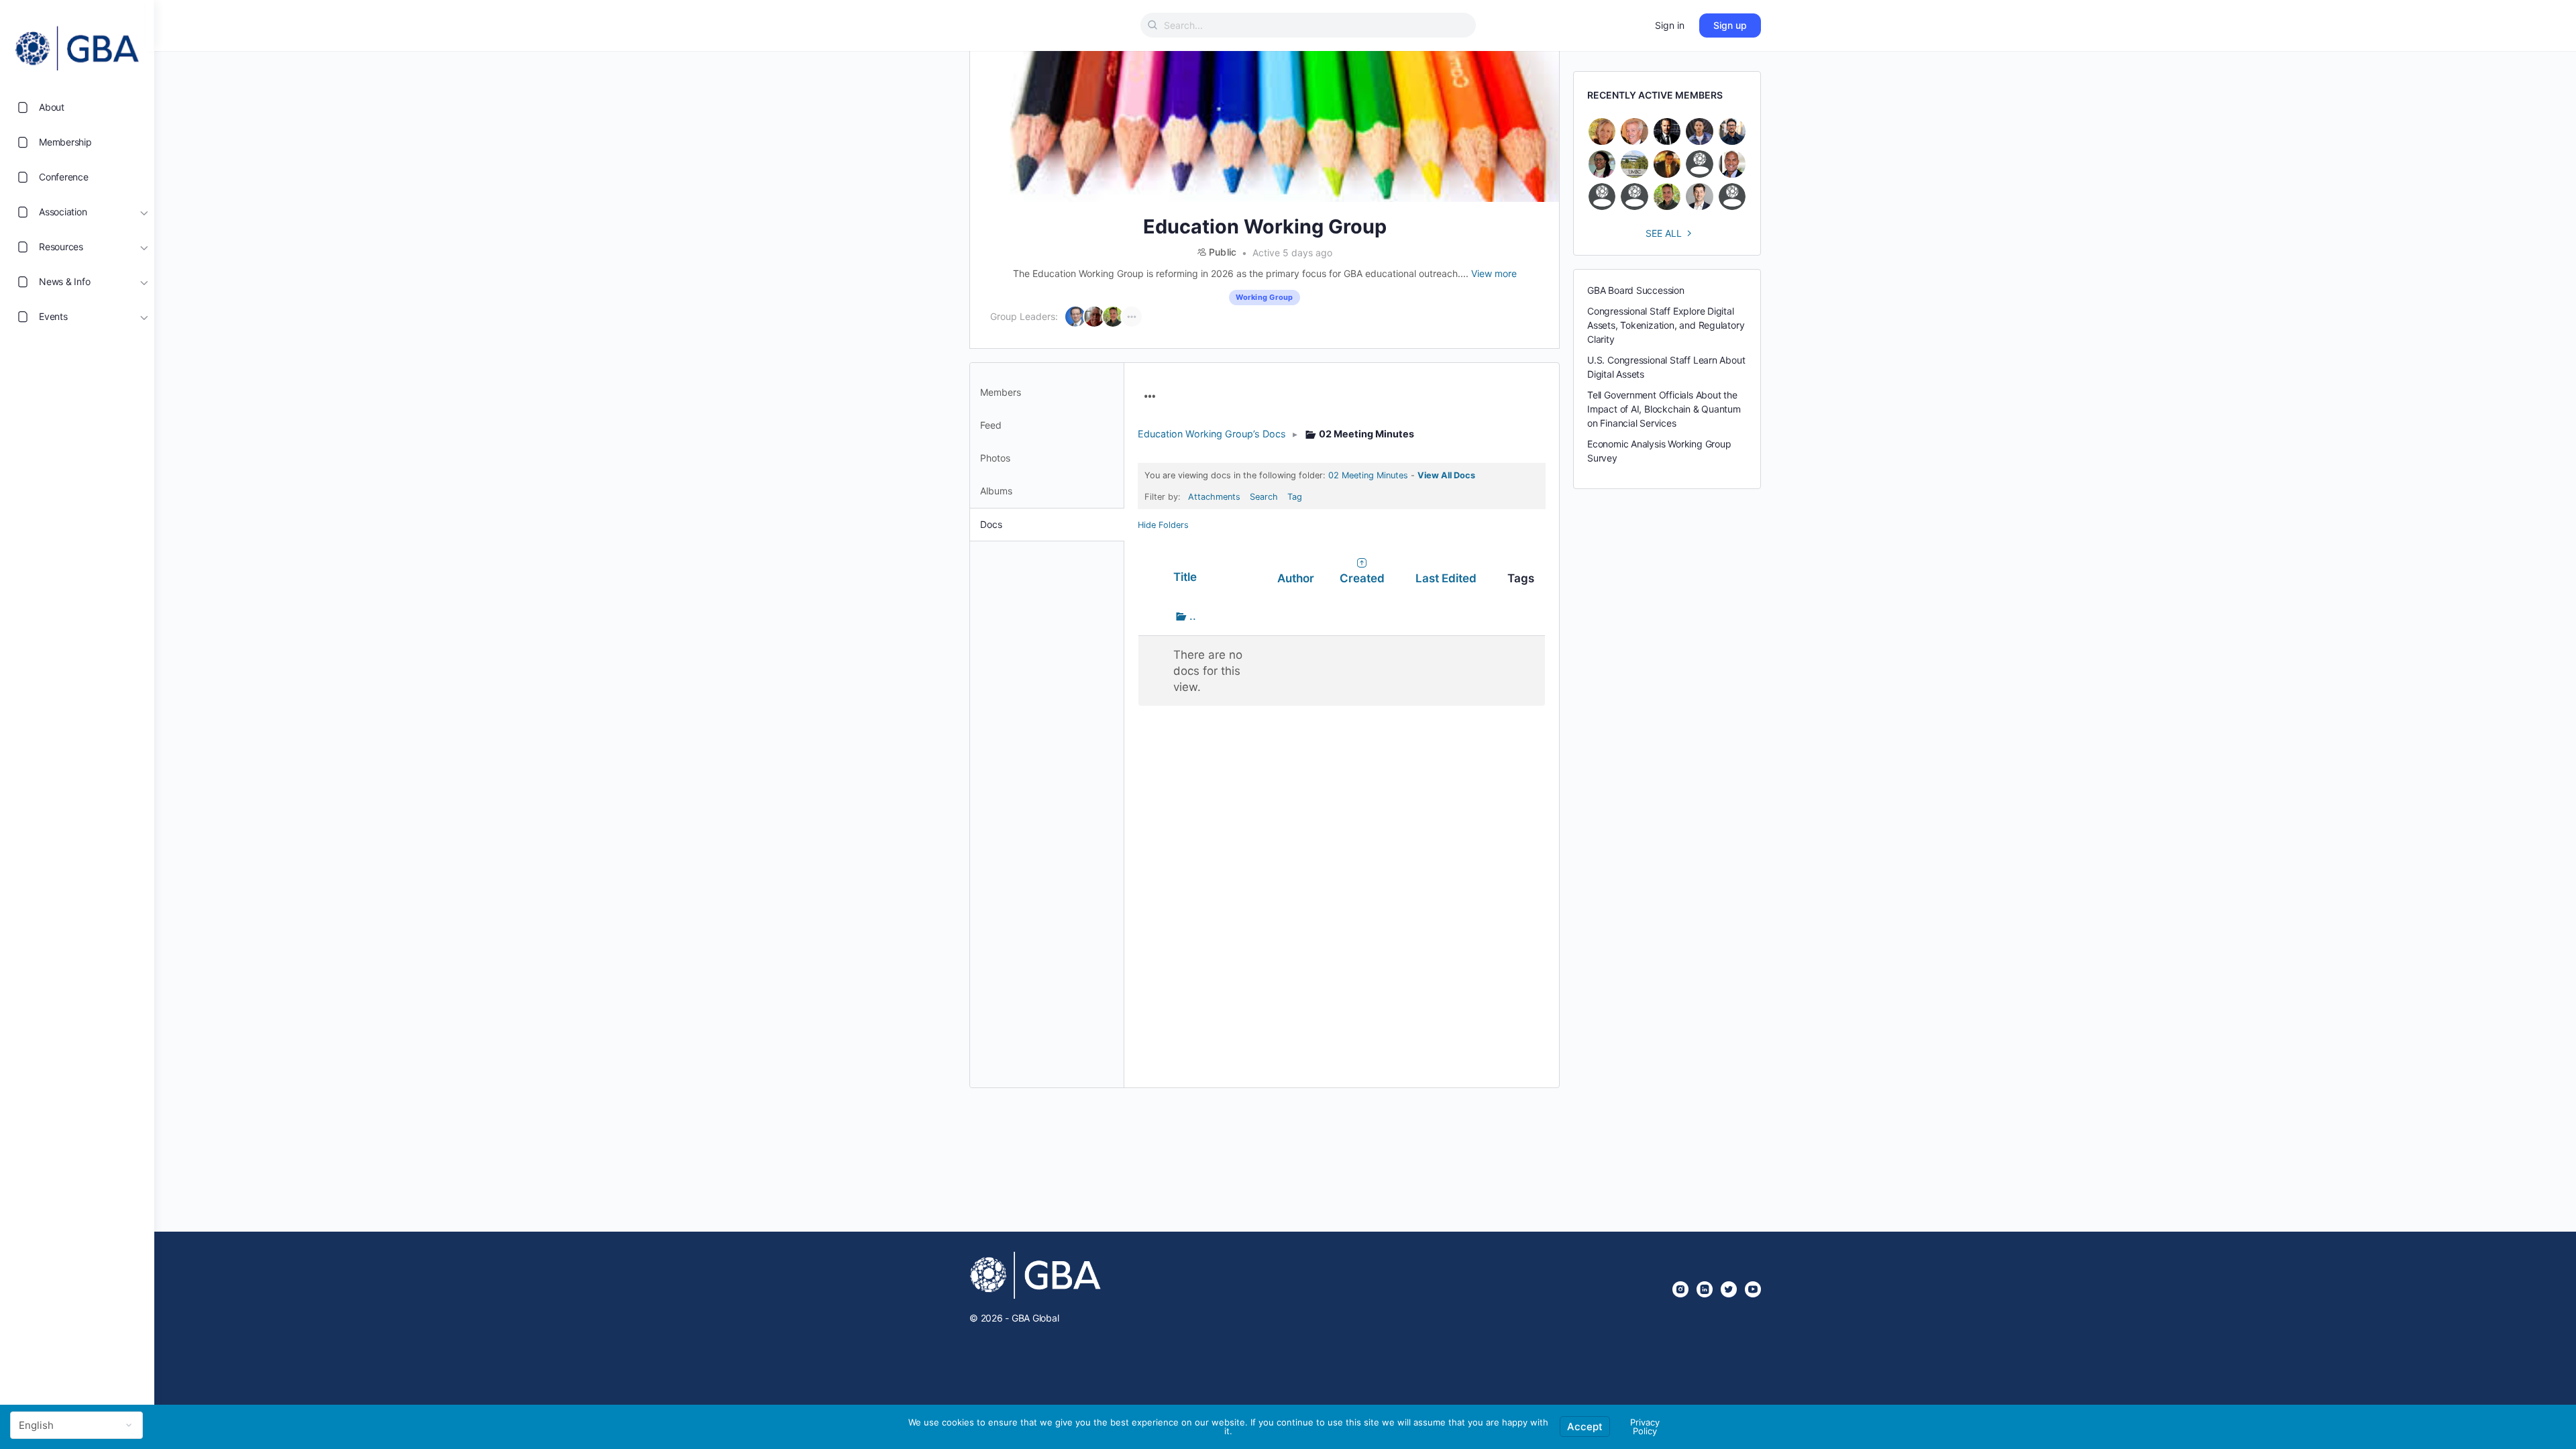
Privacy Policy (1645, 1427)
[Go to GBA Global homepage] (77, 44)
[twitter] (1729, 1289)
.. (1204, 616)
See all (1664, 233)
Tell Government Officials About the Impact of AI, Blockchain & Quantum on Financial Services (1664, 409)
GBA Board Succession (1636, 290)
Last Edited (1446, 578)
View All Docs (1446, 475)
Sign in (1670, 25)
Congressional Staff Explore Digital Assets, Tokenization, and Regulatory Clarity (1666, 325)
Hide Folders (1163, 525)
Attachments (1214, 497)
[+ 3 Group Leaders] (1132, 317)
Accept (1585, 1427)
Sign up (1730, 25)
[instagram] (1680, 1289)
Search (1264, 497)
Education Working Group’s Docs (1212, 434)
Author (1296, 578)
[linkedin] (1705, 1289)
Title (1185, 577)
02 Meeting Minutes (1368, 475)
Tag (1295, 497)
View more (1494, 273)
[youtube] (1753, 1289)
